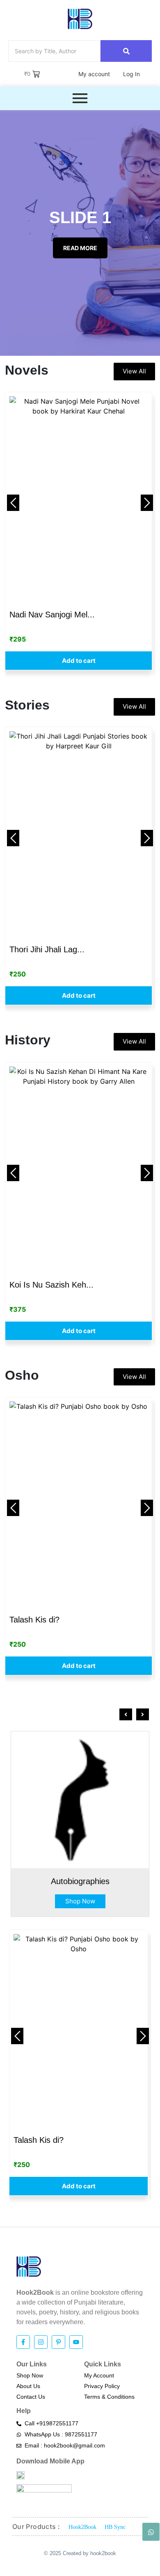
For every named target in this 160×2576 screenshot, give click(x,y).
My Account (99, 2375)
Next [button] (147, 503)
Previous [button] (13, 503)
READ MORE (80, 248)
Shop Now (80, 1901)
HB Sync (115, 2527)
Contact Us (31, 2397)
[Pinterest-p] (58, 2342)
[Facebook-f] (23, 2342)
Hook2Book (82, 2527)
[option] (79, 531)
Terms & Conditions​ (109, 2397)
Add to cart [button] (79, 661)
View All (134, 371)
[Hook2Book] (80, 19)
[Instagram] (41, 2342)
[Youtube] (76, 2342)
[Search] (126, 51)
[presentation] (126, 1714)
